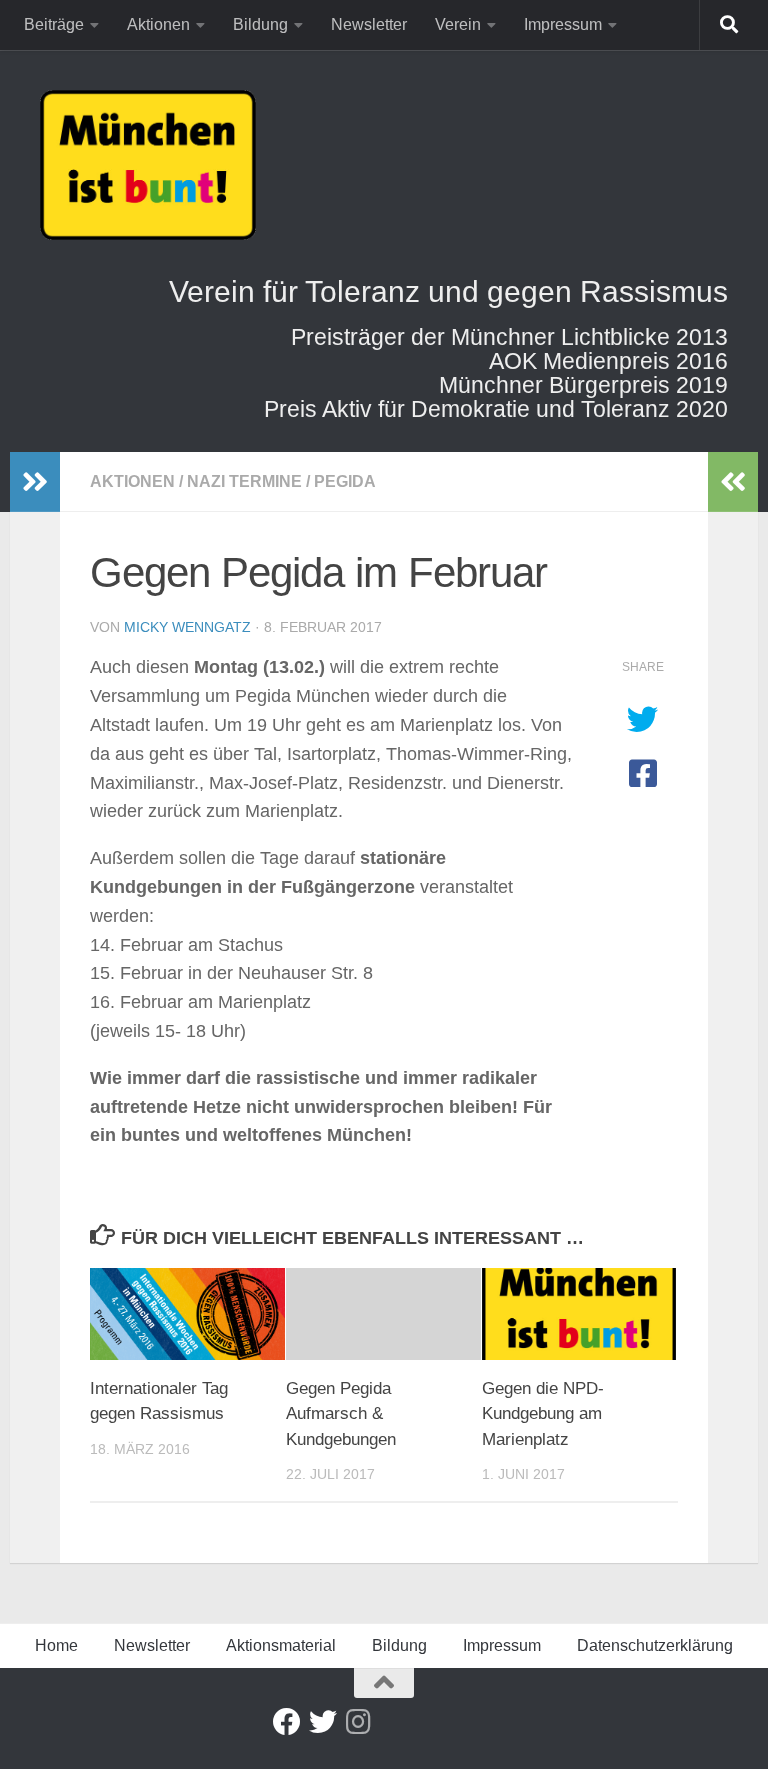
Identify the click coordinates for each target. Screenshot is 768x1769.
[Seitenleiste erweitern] (35, 482)
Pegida (345, 481)
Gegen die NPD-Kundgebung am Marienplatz (543, 1414)
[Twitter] (323, 1722)
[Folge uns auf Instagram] (359, 1722)
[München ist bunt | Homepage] (148, 165)
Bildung (260, 24)
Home (56, 1645)
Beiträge (54, 24)
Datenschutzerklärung (655, 1645)
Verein (458, 24)
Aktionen (158, 24)
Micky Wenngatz (187, 627)
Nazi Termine (244, 481)
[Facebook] (287, 1722)
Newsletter (369, 24)
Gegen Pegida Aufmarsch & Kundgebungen (341, 1414)
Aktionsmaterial (281, 1645)
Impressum (563, 24)
